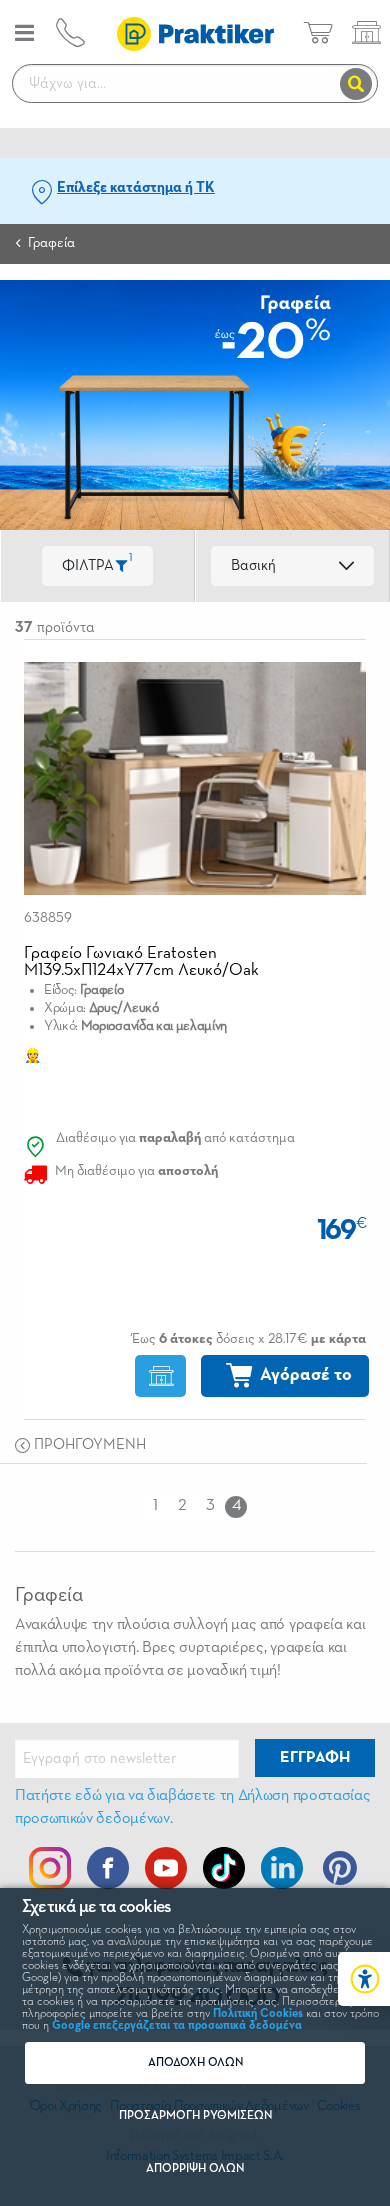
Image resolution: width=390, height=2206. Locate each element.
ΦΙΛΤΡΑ (97, 562)
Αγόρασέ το (306, 1375)
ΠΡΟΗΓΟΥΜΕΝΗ (88, 1444)
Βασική (253, 565)
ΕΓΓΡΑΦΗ (315, 1758)
